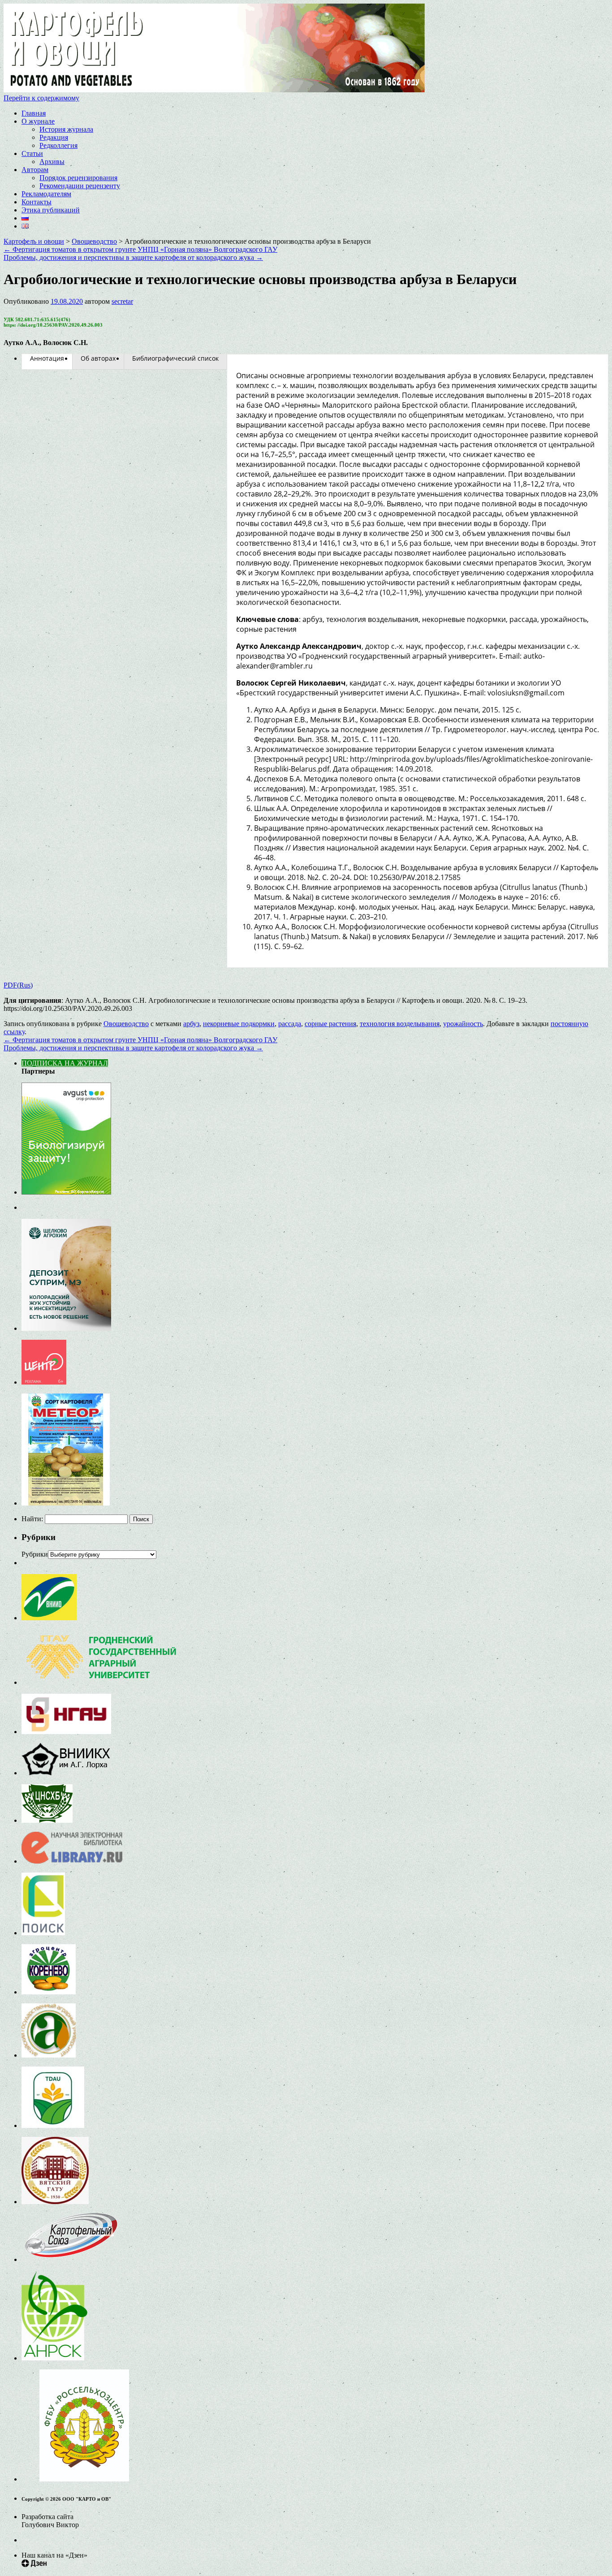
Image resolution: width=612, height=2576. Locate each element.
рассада (290, 1024)
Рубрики (35, 1554)
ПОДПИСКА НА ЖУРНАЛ (65, 1063)
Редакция (54, 137)
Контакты (37, 202)
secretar (122, 301)
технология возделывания (400, 1024)
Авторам (35, 170)
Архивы (52, 162)
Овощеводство (126, 1024)
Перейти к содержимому (41, 98)
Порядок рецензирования (78, 178)
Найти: (32, 1519)
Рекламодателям (46, 194)
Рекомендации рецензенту (80, 186)
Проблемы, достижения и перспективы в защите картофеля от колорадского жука (133, 257)
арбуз (191, 1024)
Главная (34, 113)
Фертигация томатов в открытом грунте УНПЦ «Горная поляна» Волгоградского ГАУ (140, 249)
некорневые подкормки (239, 1024)
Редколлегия (58, 145)
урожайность (463, 1024)
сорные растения (330, 1024)
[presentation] (47, 358)
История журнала (66, 129)
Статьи (32, 153)
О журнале (38, 121)
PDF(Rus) (18, 985)
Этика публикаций (51, 210)
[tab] (47, 358)
